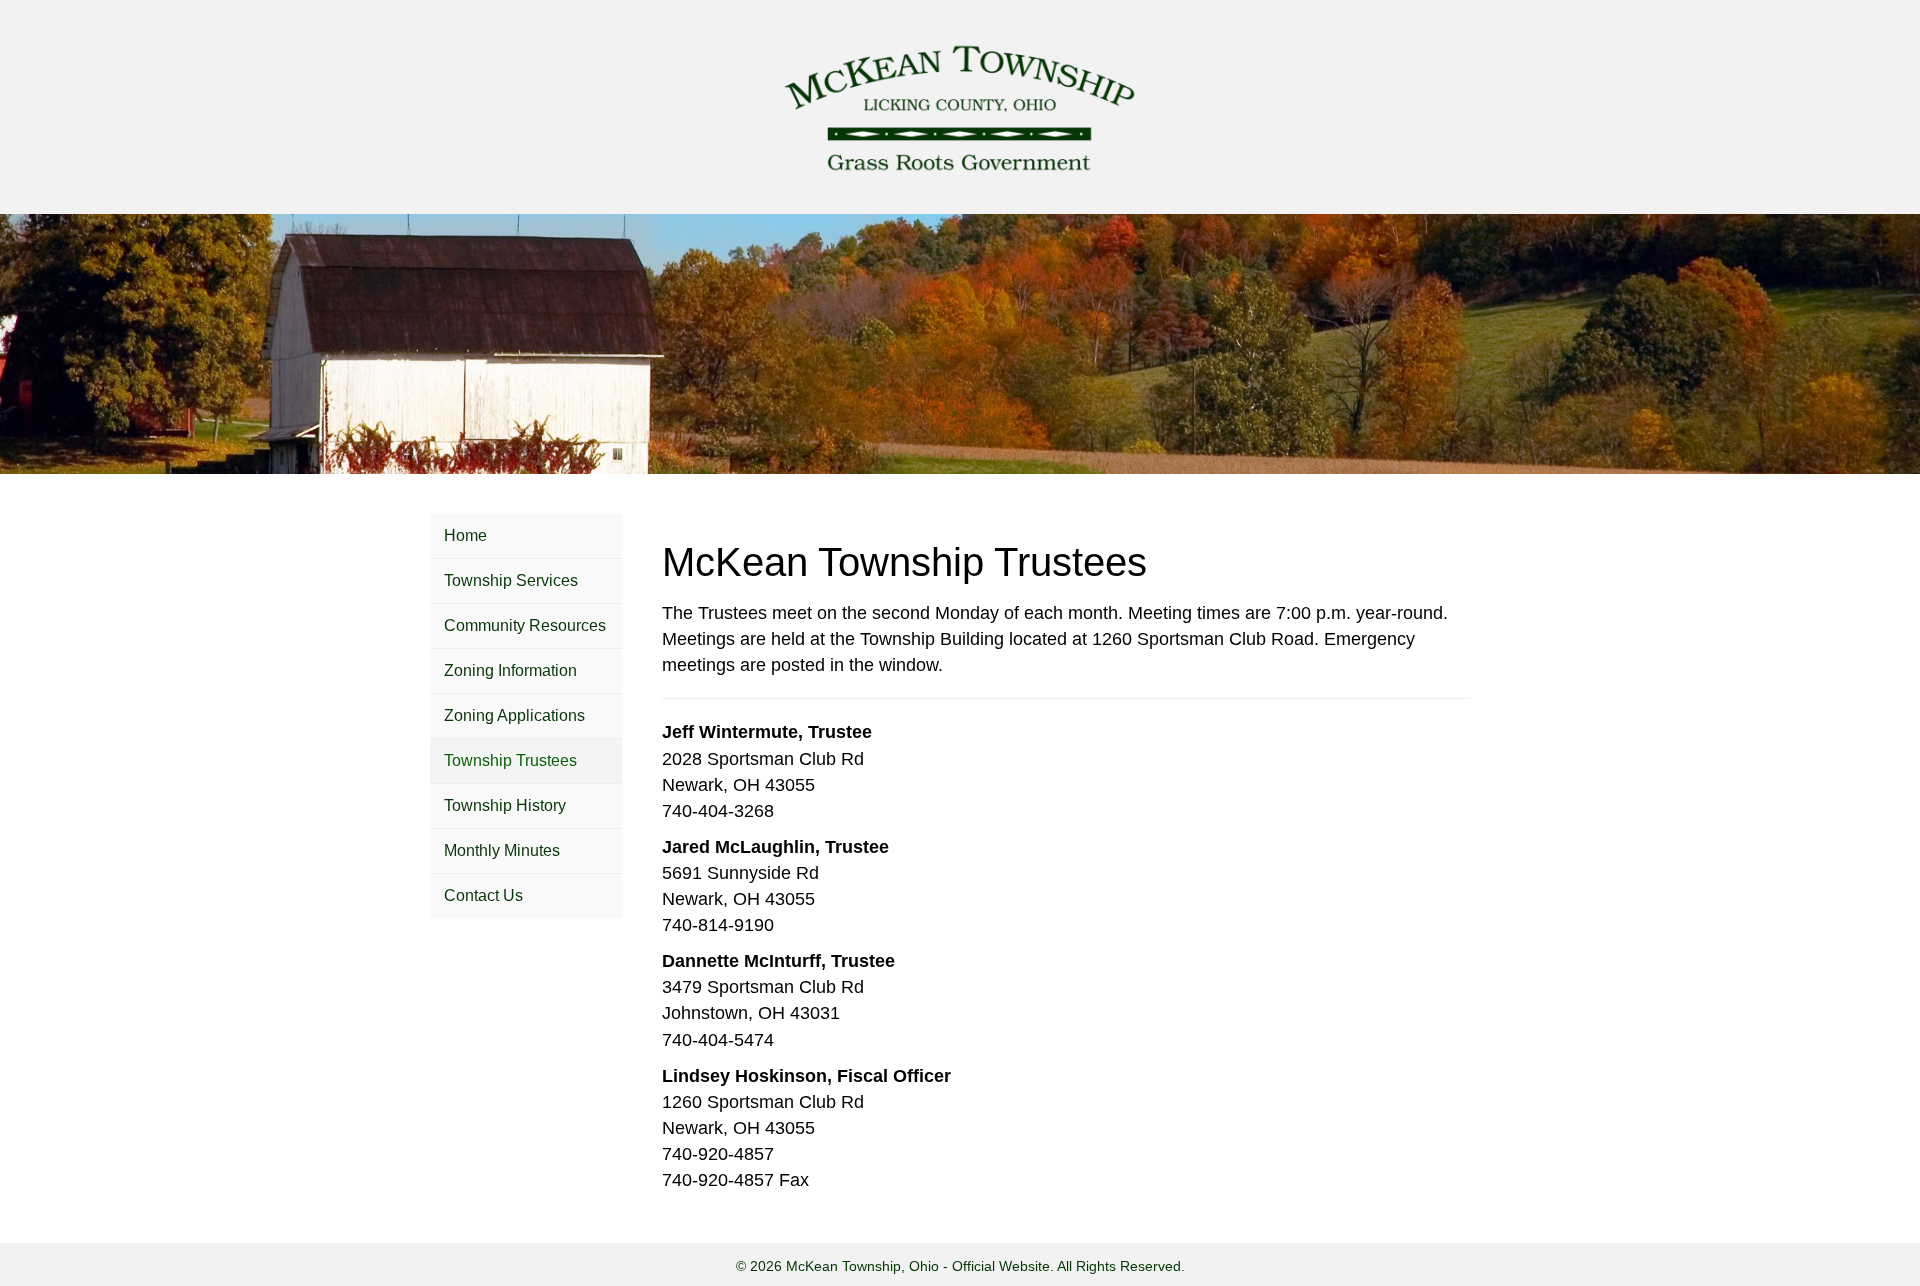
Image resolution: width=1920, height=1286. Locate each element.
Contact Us (483, 895)
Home (465, 535)
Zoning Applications (514, 715)
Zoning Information (510, 670)
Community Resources (525, 625)
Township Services (511, 580)
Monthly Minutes (502, 850)
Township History (505, 805)
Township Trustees (510, 760)
